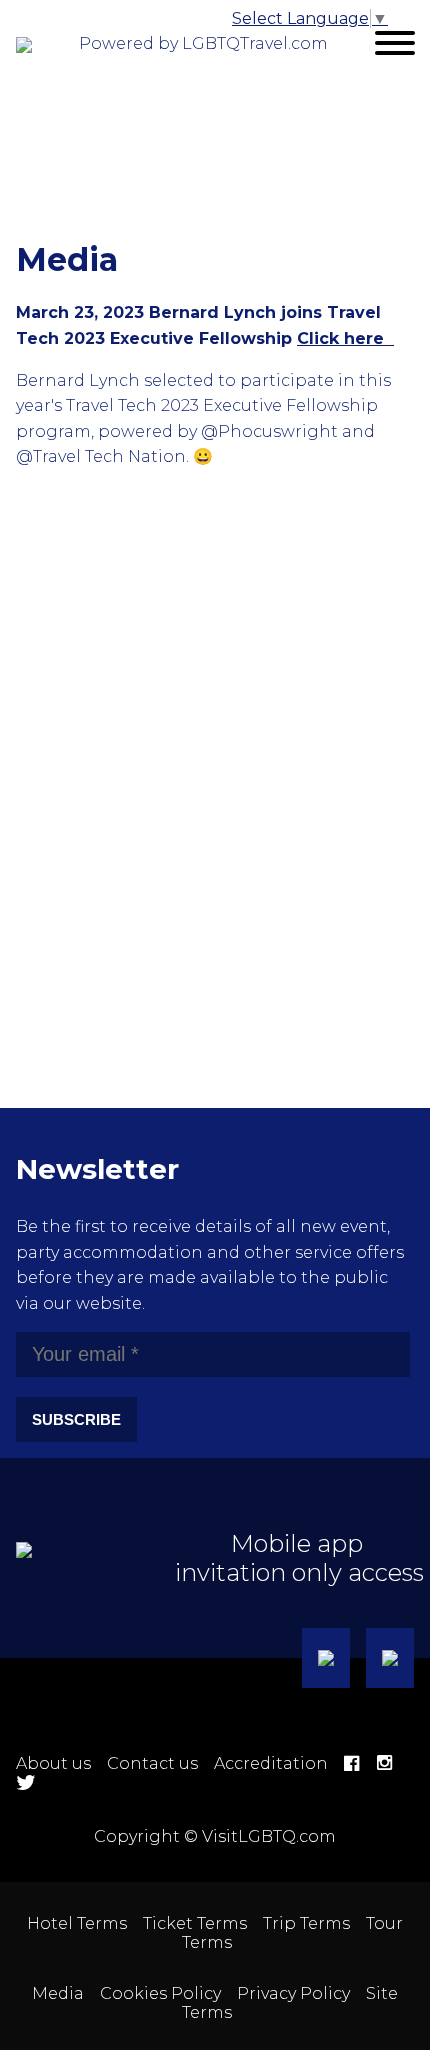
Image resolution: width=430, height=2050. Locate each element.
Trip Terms (306, 1923)
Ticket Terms (195, 1923)
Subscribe (76, 1419)
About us (53, 1763)
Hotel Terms (77, 1923)
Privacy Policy (293, 1993)
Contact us (152, 1763)
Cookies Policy (160, 1993)
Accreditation (271, 1763)
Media (58, 1993)
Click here (345, 338)
